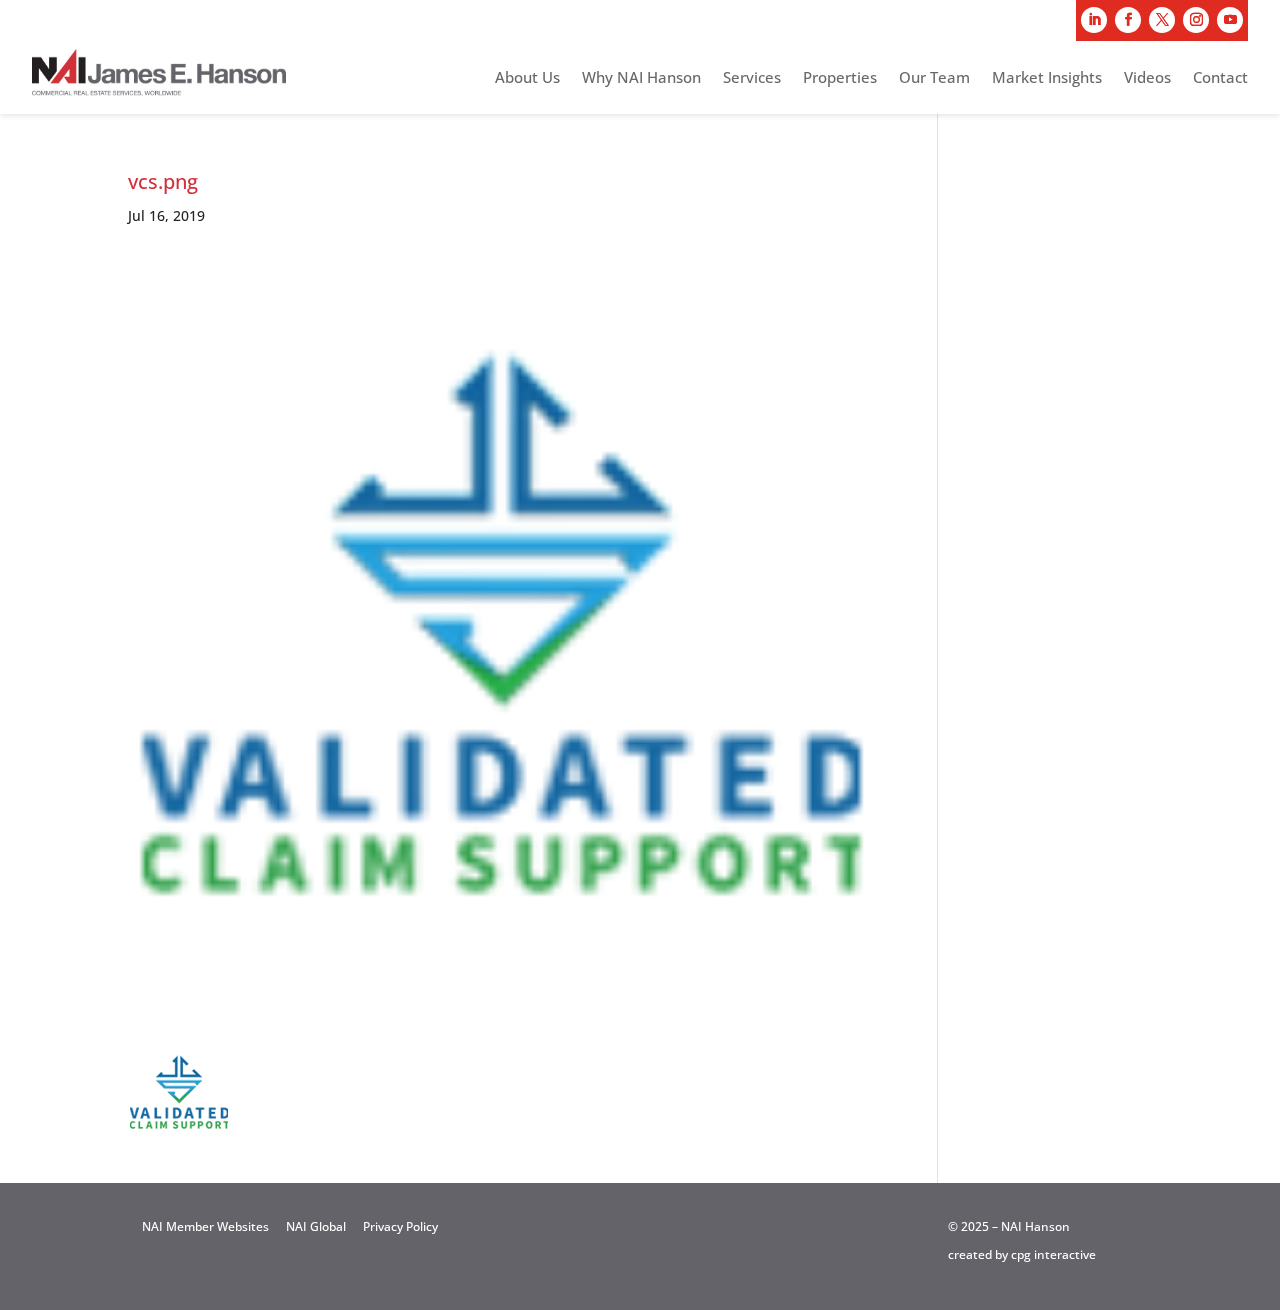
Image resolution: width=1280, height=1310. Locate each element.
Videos (1147, 78)
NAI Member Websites (205, 1226)
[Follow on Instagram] (1196, 20)
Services (752, 78)
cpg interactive (1053, 1254)
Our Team (934, 78)
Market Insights (1047, 78)
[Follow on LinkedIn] (1094, 20)
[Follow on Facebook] (1128, 20)
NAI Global (316, 1226)
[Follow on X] (1162, 20)
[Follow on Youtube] (1230, 20)
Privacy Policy (400, 1226)
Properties (840, 78)
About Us (527, 78)
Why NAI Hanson (641, 78)
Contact (1220, 78)
